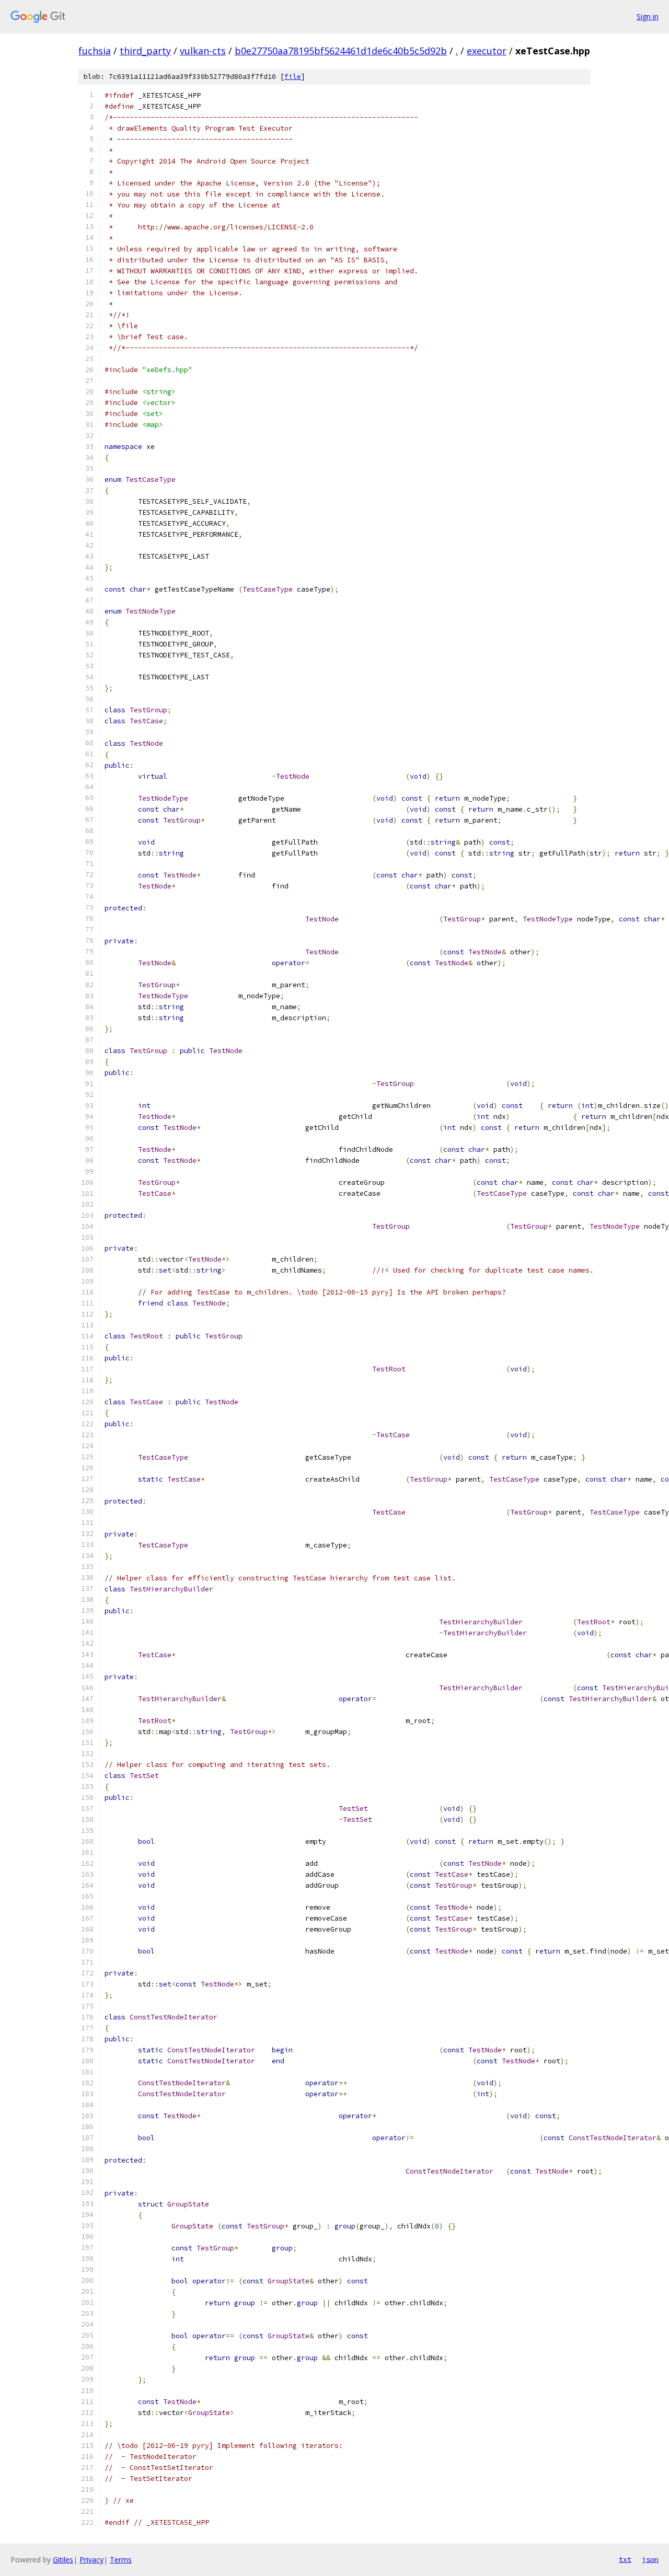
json (650, 2559)
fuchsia (95, 51)
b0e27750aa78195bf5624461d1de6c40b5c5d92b (341, 51)
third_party (145, 51)
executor (487, 51)
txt (625, 2559)
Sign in (648, 16)
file (293, 77)
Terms (121, 2560)
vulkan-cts (203, 51)
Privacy (91, 2560)
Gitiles (63, 2560)
